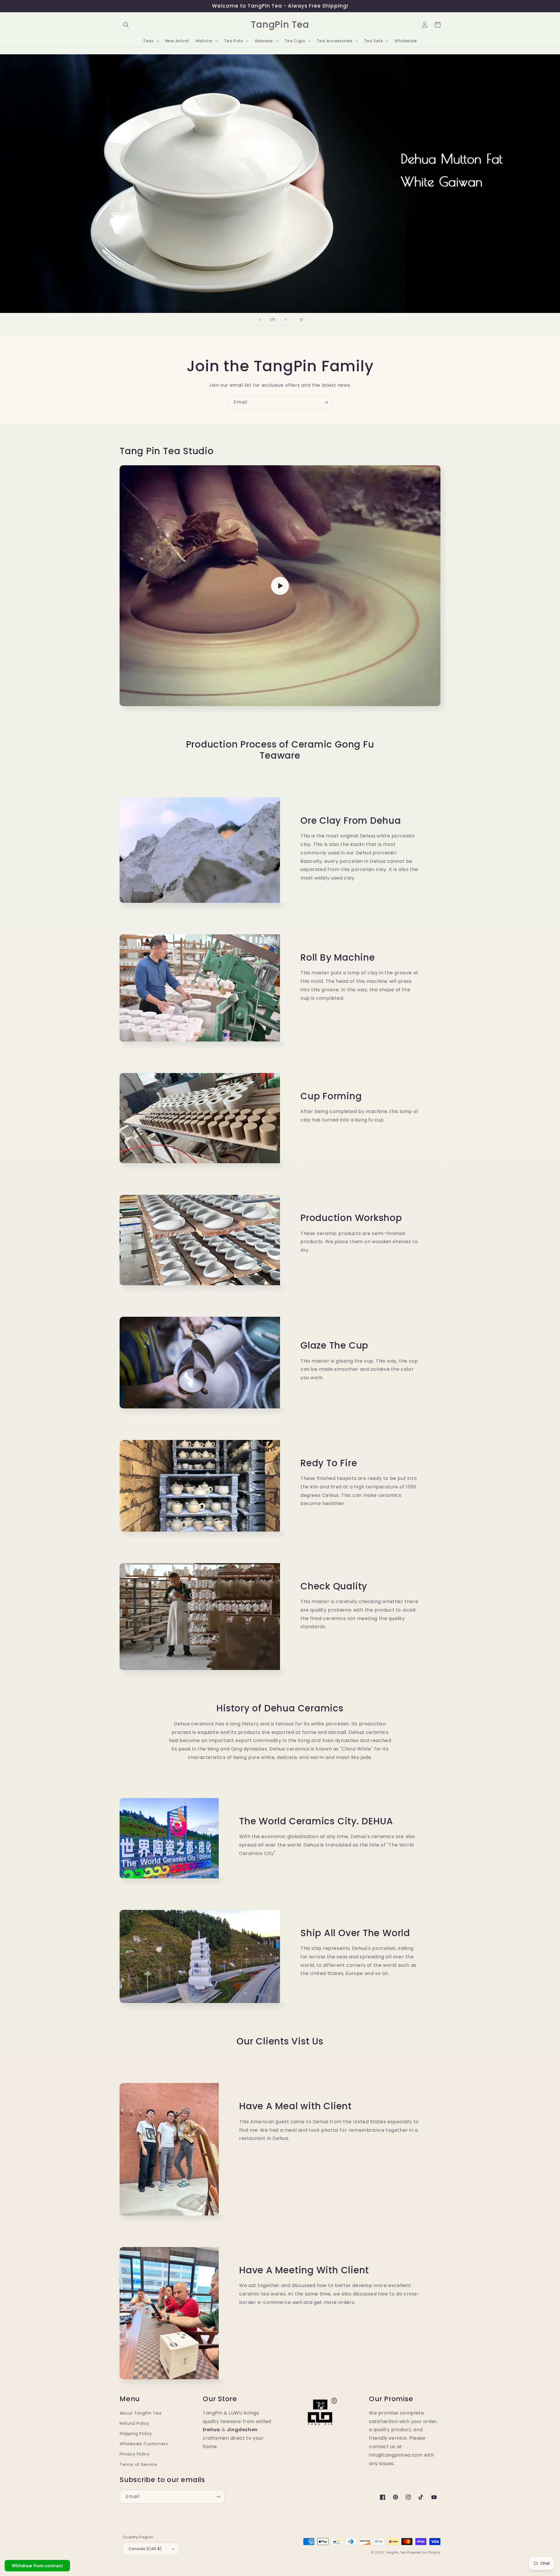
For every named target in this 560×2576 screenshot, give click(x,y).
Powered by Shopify (424, 2553)
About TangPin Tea (140, 2413)
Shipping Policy (136, 2434)
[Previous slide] (259, 320)
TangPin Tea (396, 2553)
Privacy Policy (134, 2454)
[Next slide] (286, 320)
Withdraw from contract (37, 2566)
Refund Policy (134, 2423)
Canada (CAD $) (145, 2549)
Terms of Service (138, 2464)
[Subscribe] (326, 402)
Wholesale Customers (144, 2444)
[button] (126, 25)
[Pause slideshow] (301, 320)
